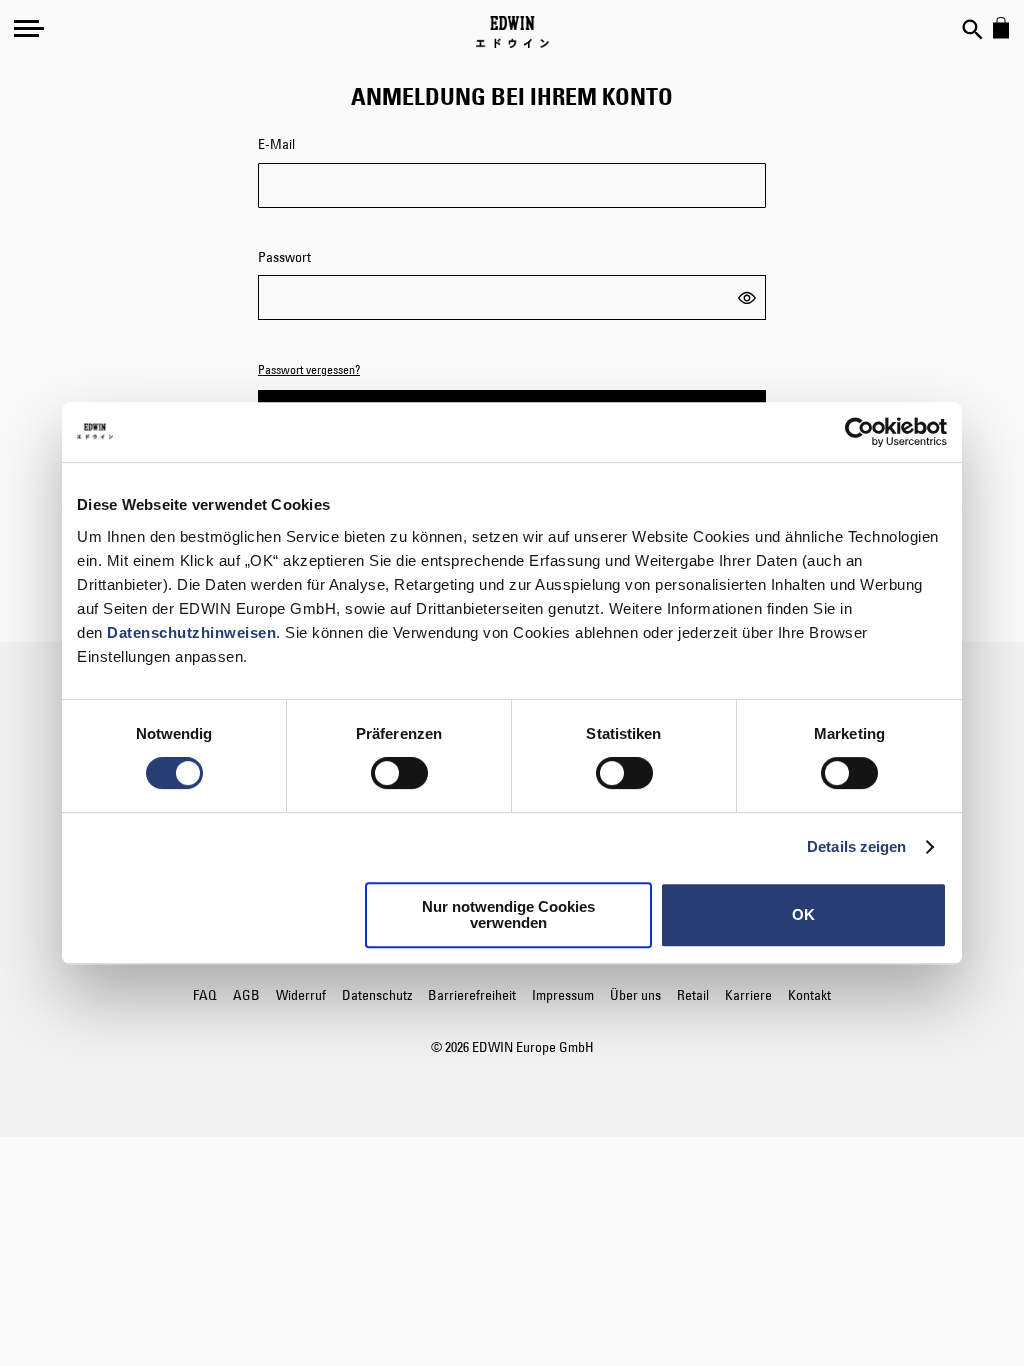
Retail (693, 995)
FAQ (205, 995)
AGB (246, 995)
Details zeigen (856, 846)
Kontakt (809, 995)
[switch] (399, 775)
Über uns (635, 995)
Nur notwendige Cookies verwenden (508, 914)
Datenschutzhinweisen (191, 632)
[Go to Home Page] (512, 32)
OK (803, 914)
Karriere (748, 995)
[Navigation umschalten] (29, 28)
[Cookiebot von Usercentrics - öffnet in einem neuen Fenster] (859, 432)
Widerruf (301, 995)
